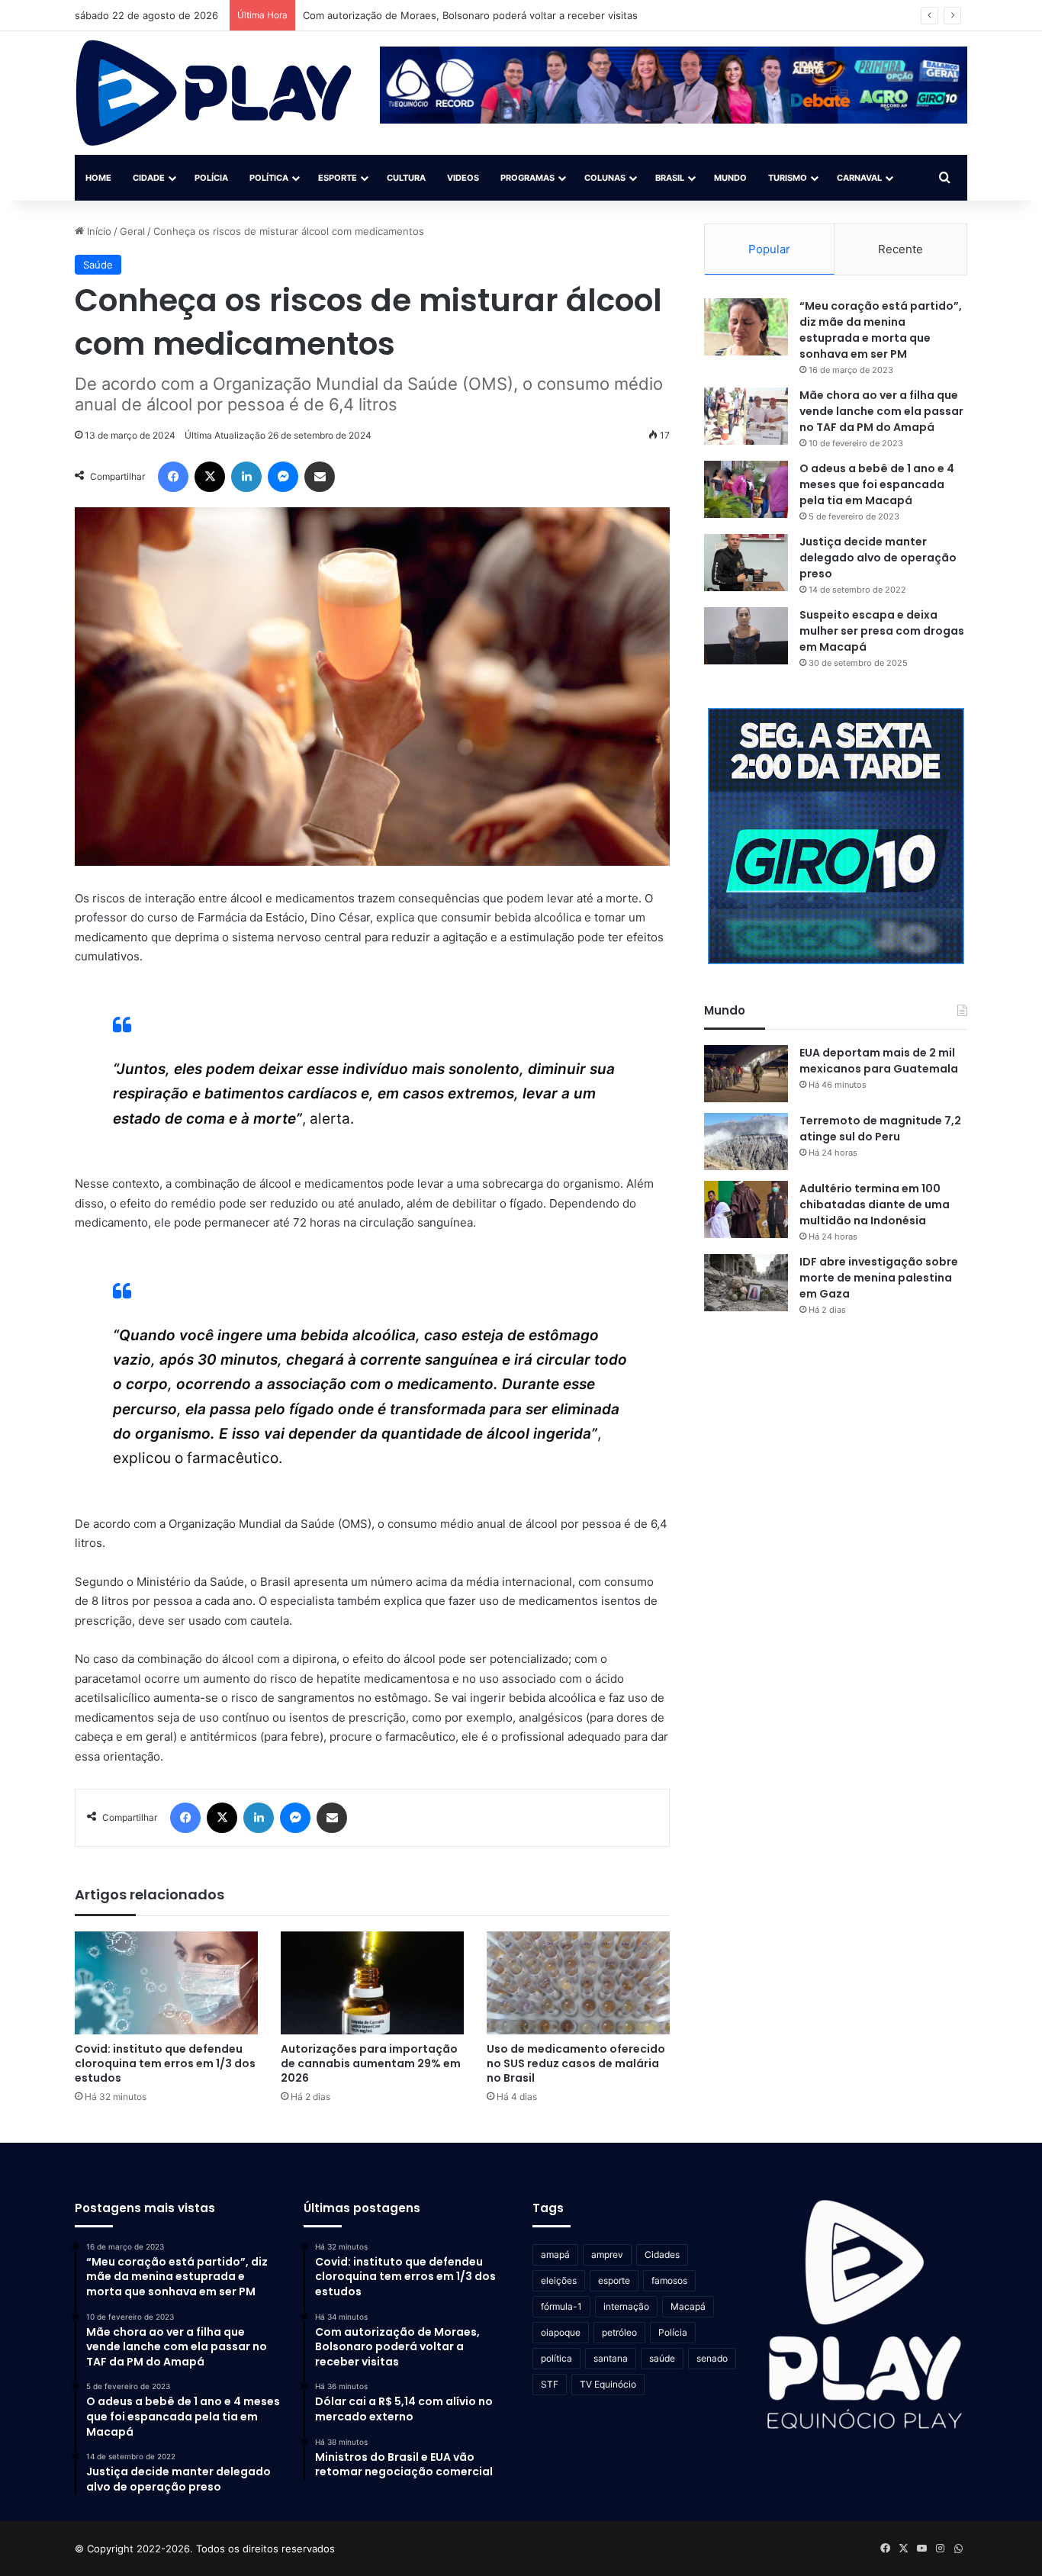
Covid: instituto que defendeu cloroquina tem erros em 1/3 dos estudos (165, 2063)
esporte (614, 2280)
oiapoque (561, 2332)
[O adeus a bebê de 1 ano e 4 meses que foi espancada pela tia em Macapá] (746, 489)
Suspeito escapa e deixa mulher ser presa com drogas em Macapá (882, 631)
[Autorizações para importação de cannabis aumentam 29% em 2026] (372, 1983)
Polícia (211, 178)
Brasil (670, 178)
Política (269, 178)
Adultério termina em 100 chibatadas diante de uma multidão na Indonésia (875, 1204)
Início (98, 231)
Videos (463, 178)
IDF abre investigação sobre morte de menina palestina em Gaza (879, 1278)
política (556, 2358)
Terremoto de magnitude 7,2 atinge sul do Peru (880, 1129)
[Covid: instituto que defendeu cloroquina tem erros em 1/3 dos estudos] (166, 1983)
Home (98, 178)
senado (712, 2358)
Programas (527, 178)
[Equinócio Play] (214, 93)
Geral (132, 231)
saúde (662, 2358)
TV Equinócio (608, 2384)
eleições (559, 2280)
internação (626, 2306)
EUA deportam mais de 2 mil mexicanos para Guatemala (879, 1061)
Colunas (605, 178)
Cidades (662, 2254)
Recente (900, 249)
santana (611, 2358)
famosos (669, 2280)
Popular (769, 249)
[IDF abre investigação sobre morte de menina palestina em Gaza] (746, 1283)
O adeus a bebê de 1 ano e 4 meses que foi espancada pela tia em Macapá (877, 484)
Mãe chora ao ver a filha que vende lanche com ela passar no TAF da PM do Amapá (881, 411)
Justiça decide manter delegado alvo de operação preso (878, 558)
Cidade (149, 178)
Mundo (730, 178)
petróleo (619, 2332)
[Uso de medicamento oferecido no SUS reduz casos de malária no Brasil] (578, 1983)
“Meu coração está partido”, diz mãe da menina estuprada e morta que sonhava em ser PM (881, 330)
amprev (607, 2254)
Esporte (338, 178)
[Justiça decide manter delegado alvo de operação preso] (746, 563)
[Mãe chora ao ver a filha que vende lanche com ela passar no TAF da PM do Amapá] (746, 416)
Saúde (98, 265)
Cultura (406, 178)
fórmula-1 (561, 2306)
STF (550, 2384)
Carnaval (859, 178)
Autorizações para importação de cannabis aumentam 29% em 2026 (371, 2063)
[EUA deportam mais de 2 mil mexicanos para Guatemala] (746, 1074)
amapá (555, 2254)
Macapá (688, 2306)
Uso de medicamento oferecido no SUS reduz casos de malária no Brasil (576, 2063)
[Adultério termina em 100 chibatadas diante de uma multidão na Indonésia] (746, 1209)
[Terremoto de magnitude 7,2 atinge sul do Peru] (746, 1142)
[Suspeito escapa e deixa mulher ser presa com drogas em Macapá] (746, 636)
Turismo (788, 178)
